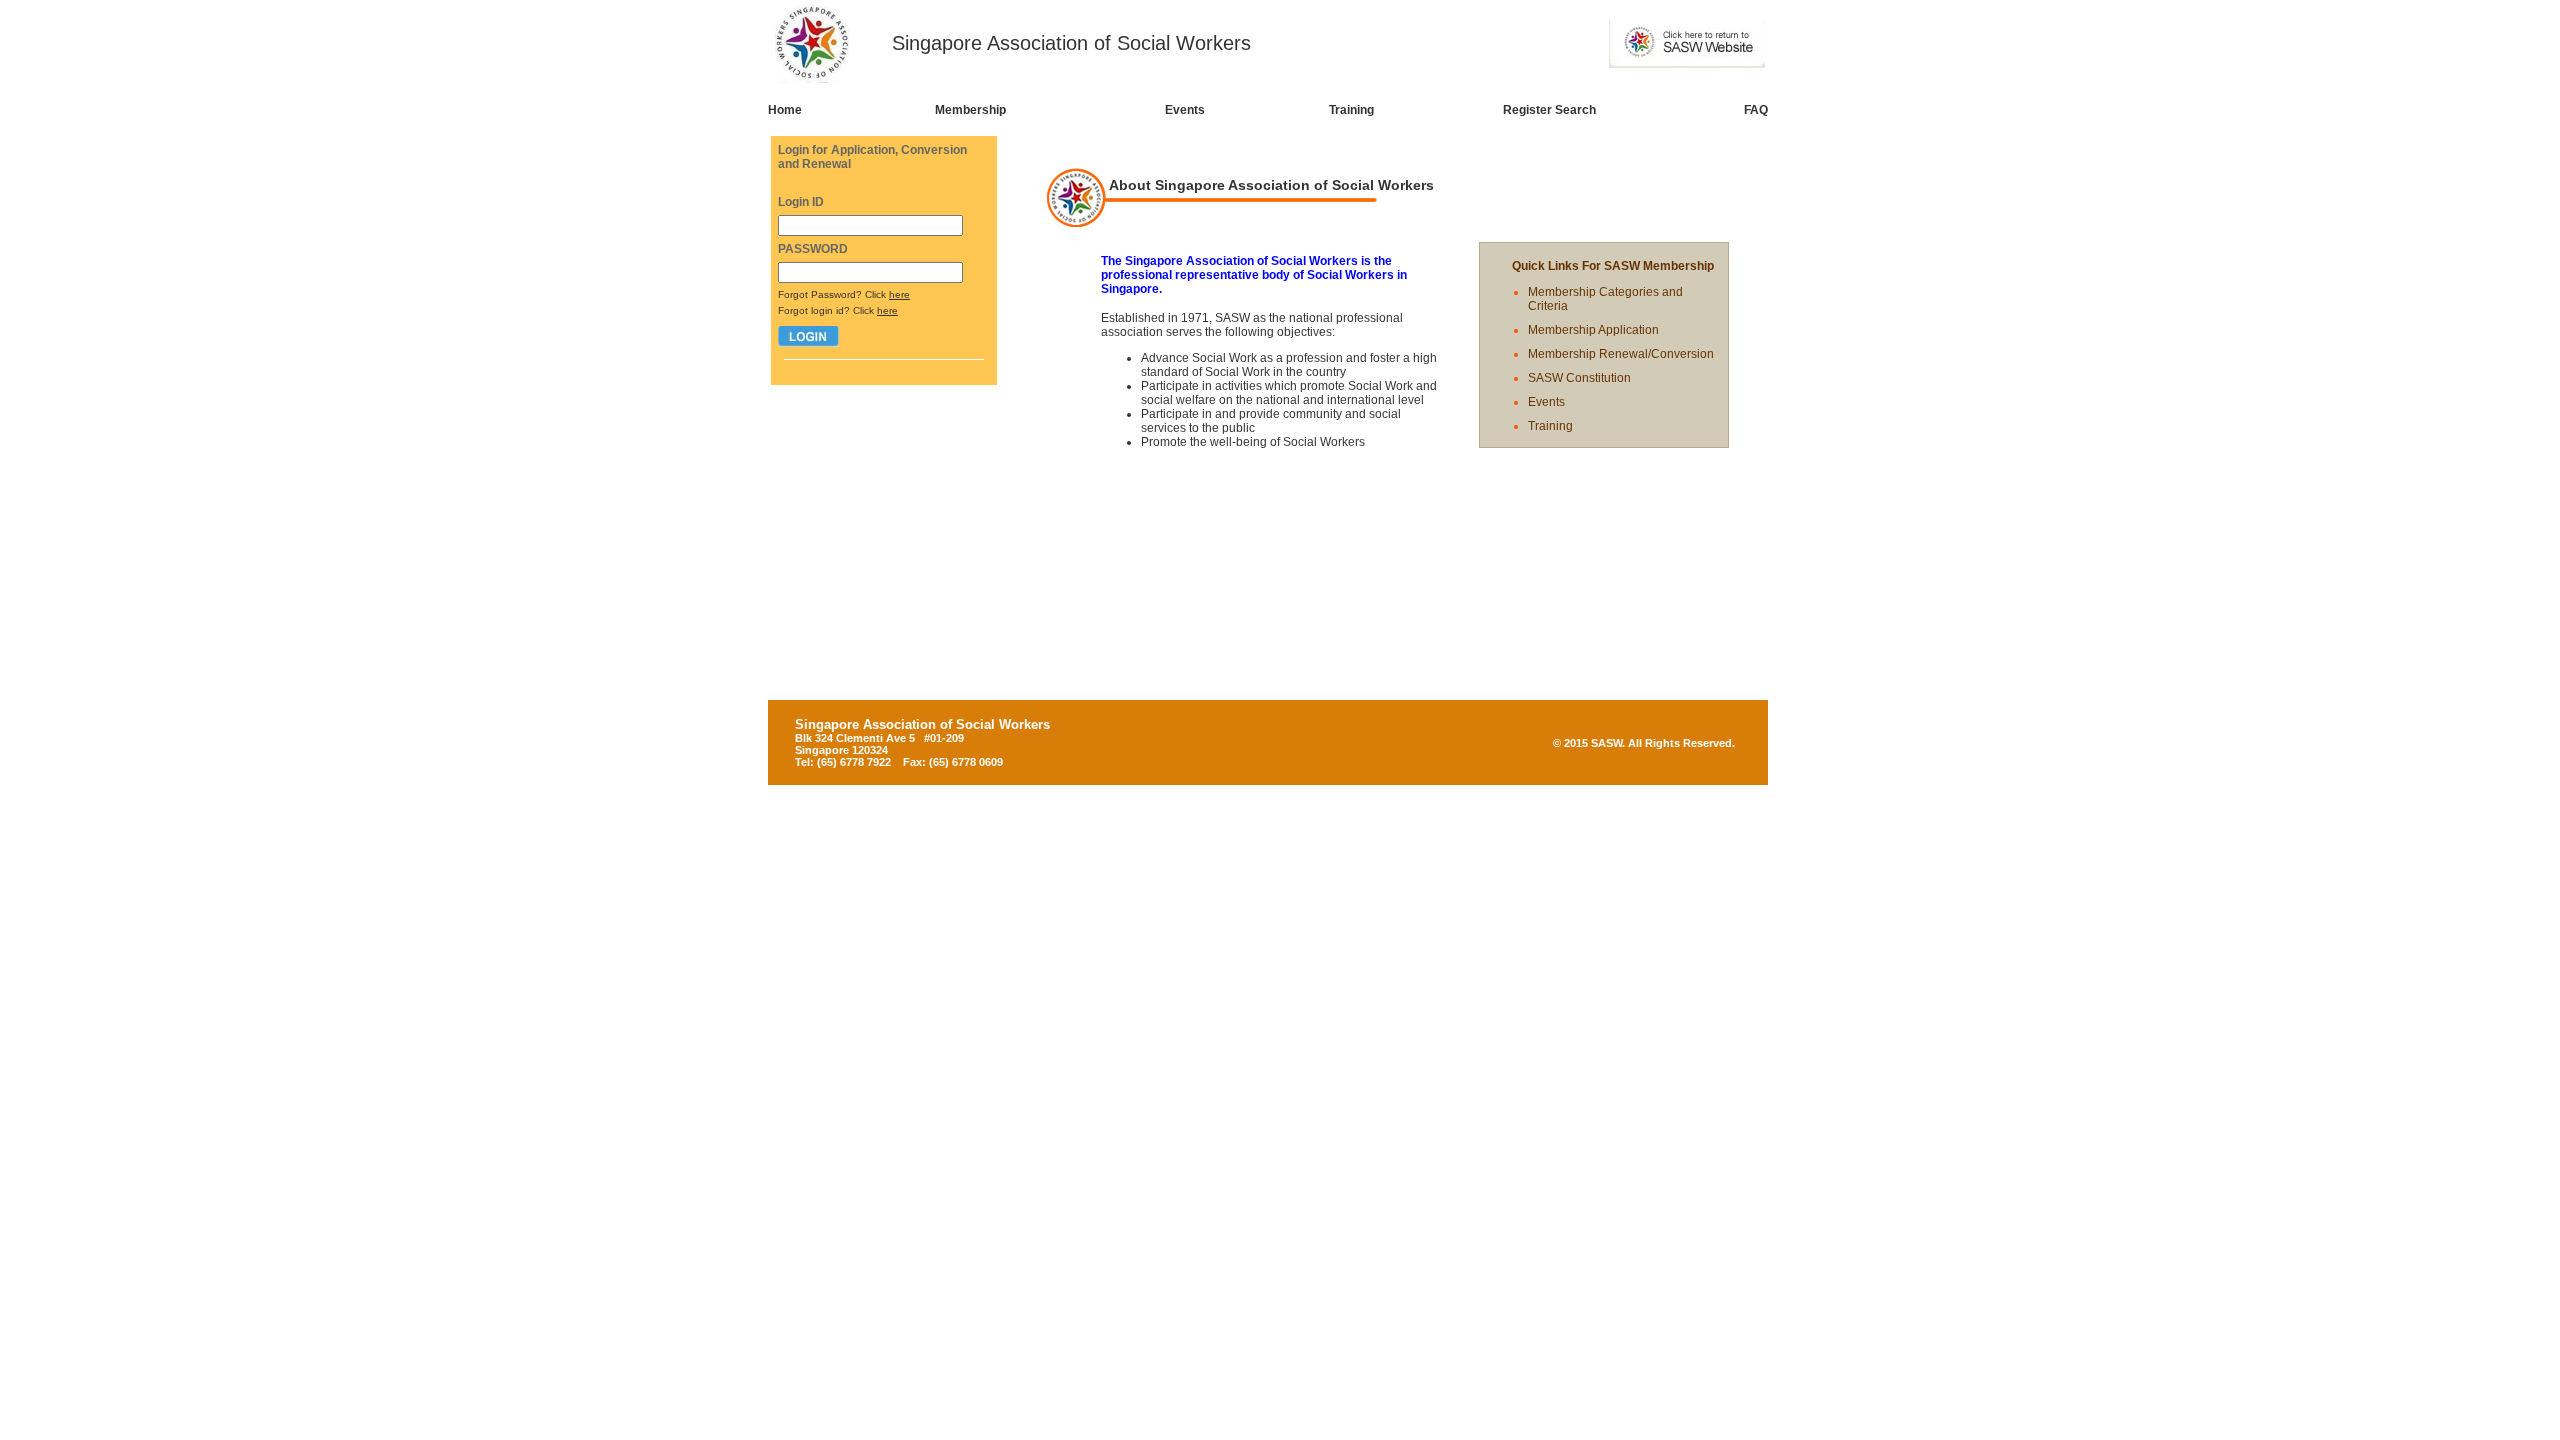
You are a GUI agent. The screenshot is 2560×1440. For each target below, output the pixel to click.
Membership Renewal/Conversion (1621, 354)
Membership (970, 110)
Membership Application (1593, 330)
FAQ (1756, 110)
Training (1351, 110)
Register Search (1549, 110)
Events (1185, 110)
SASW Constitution (1579, 378)
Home (785, 110)
